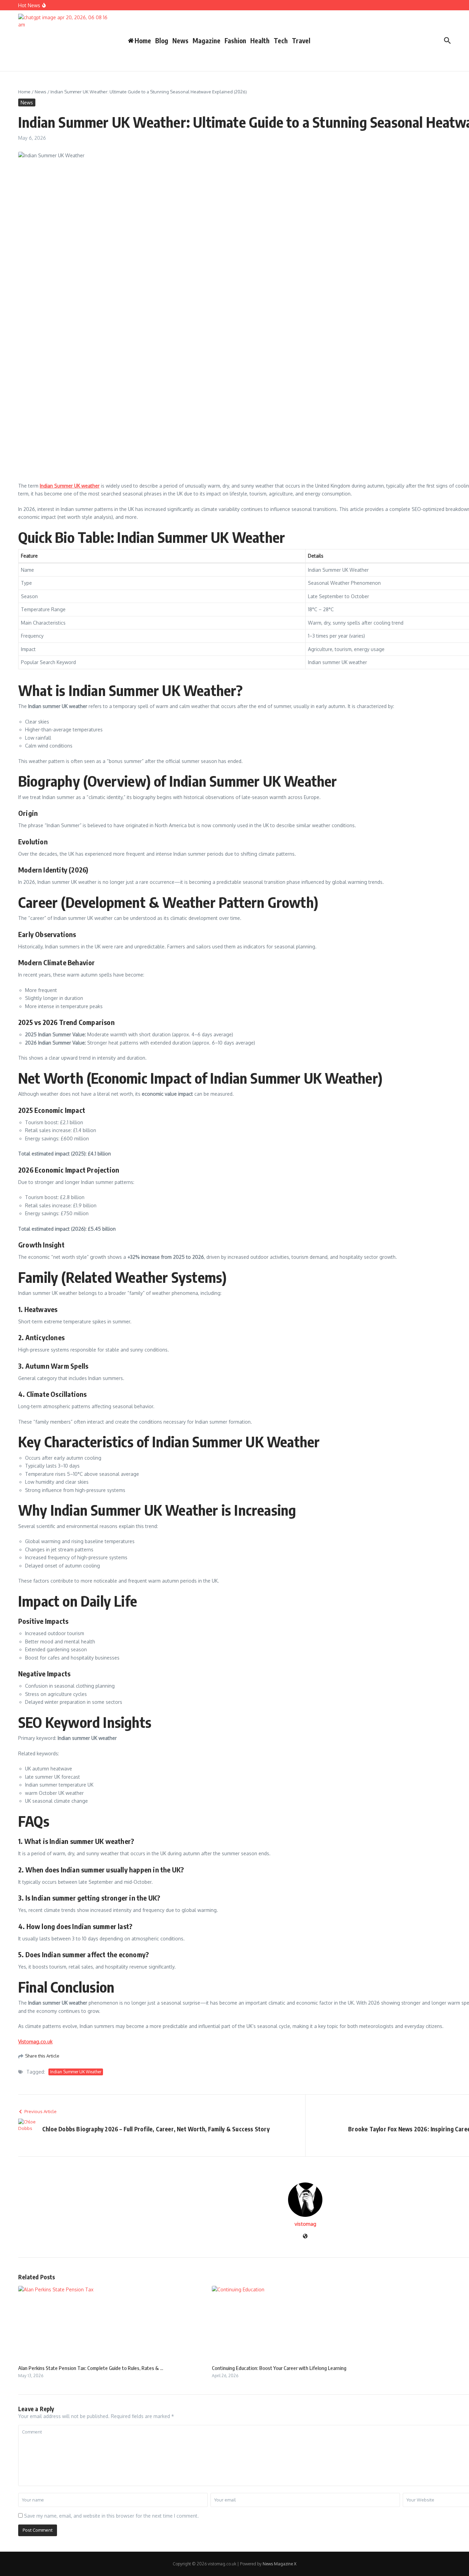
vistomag (305, 2224)
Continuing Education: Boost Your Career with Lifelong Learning (279, 2368)
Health (260, 41)
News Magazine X (279, 2564)
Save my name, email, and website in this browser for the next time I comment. (111, 2516)
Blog (162, 41)
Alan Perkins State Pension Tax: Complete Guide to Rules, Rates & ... (91, 2368)
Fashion (235, 41)
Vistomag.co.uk (35, 2042)
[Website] (305, 2237)
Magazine (207, 41)
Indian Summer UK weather (70, 486)
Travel (301, 41)
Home (24, 92)
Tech (281, 41)
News (180, 41)
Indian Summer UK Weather (76, 2072)
